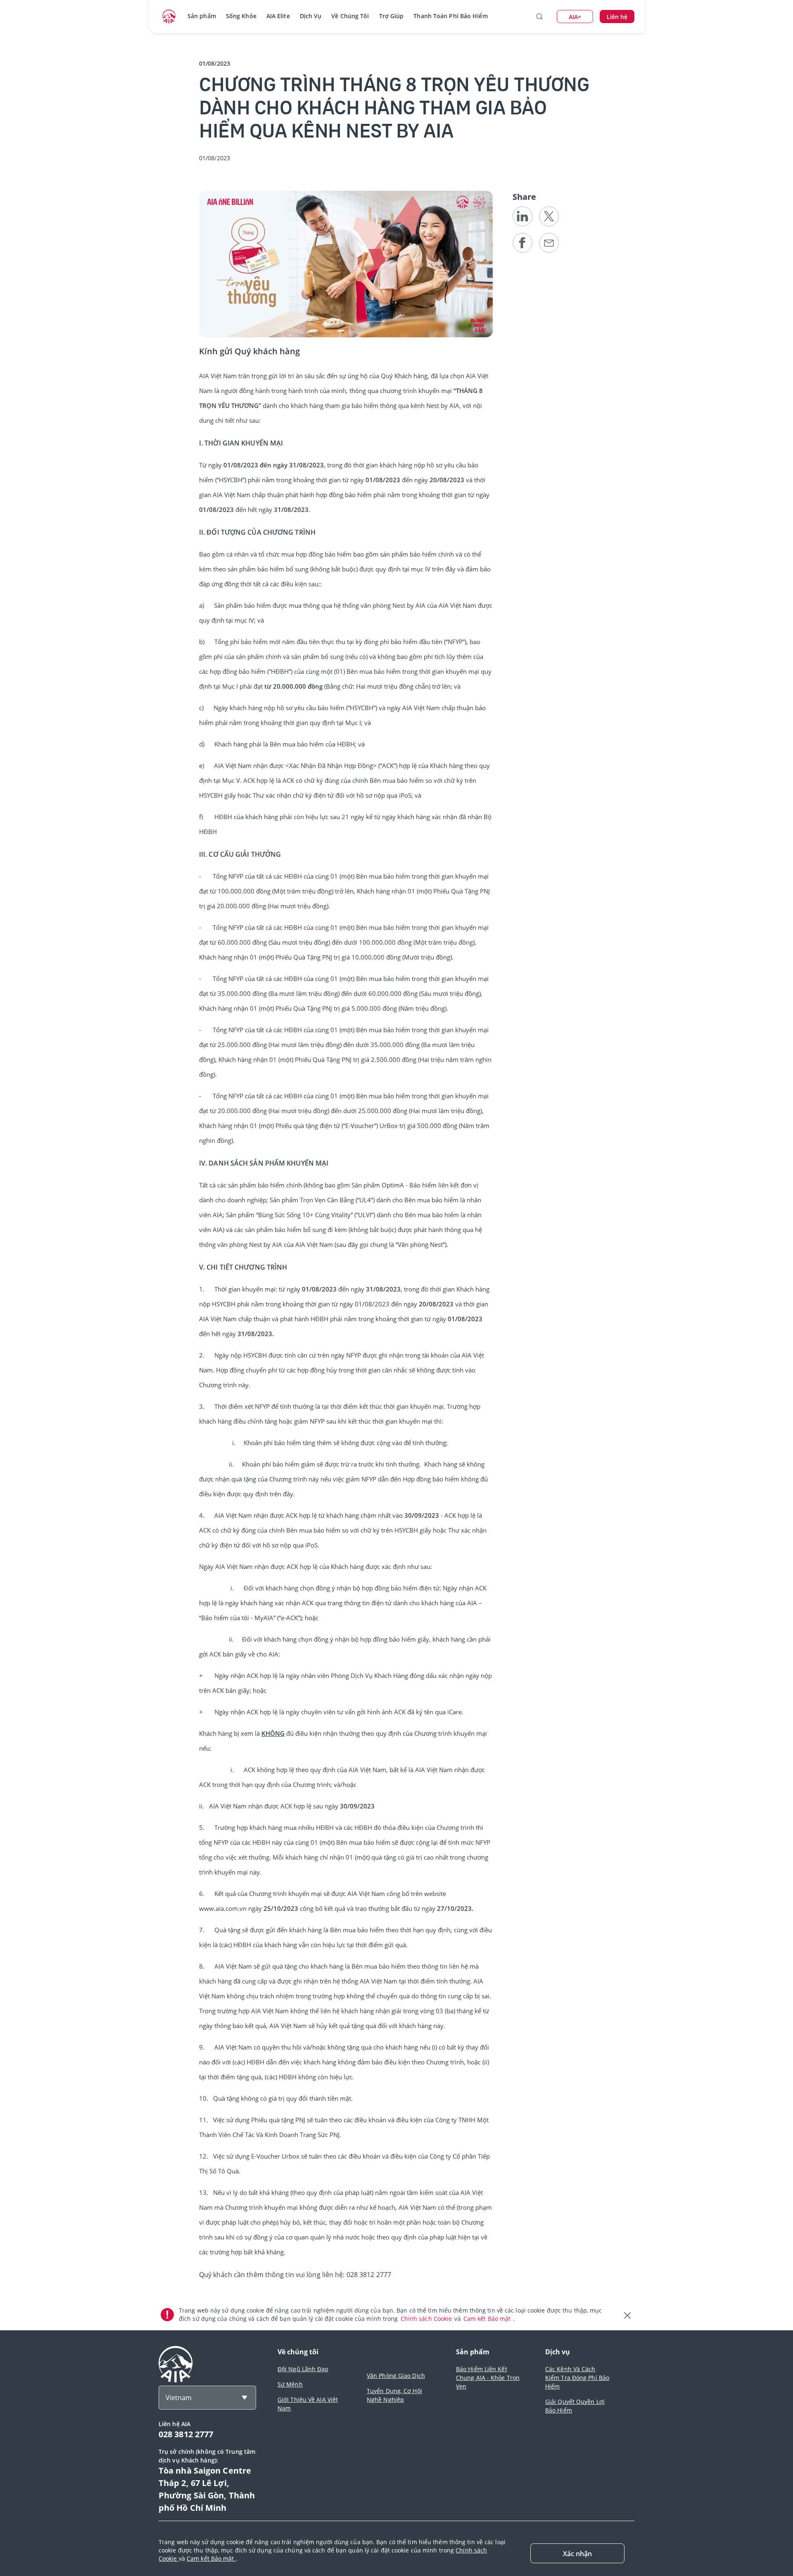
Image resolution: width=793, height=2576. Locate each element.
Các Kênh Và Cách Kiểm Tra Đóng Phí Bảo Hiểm (577, 2378)
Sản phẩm (202, 16)
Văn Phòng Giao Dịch (396, 2376)
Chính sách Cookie (427, 2319)
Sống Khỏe (241, 16)
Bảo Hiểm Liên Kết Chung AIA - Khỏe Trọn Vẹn (488, 2378)
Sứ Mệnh (290, 2384)
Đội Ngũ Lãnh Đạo (303, 2369)
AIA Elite (278, 16)
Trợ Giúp (392, 16)
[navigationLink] (169, 17)
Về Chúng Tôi (350, 16)
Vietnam (179, 2398)
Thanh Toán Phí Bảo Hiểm (450, 16)
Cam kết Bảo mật (488, 2319)
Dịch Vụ (311, 16)
